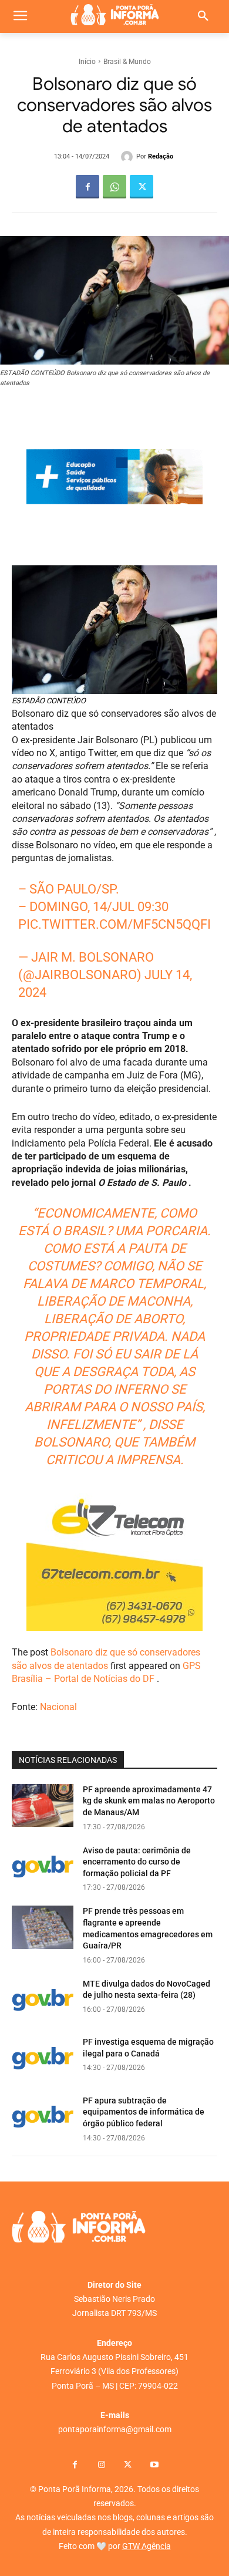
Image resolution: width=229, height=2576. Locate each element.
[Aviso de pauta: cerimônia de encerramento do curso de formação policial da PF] (43, 1867)
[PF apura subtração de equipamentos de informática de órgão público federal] (43, 2117)
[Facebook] (87, 187)
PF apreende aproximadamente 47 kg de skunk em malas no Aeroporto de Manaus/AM (149, 1801)
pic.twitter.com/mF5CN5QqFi (114, 924)
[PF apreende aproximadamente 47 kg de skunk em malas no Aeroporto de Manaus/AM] (43, 1806)
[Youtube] (154, 2465)
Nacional (58, 1707)
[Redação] (129, 157)
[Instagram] (101, 2465)
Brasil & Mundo (127, 62)
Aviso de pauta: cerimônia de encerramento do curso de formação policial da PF (137, 1862)
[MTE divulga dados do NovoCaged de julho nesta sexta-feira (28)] (43, 2000)
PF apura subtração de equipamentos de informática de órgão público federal (144, 2112)
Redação (161, 156)
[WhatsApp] (114, 187)
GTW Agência (147, 2546)
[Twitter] (142, 187)
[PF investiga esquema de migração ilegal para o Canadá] (43, 2058)
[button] (203, 16)
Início (87, 62)
